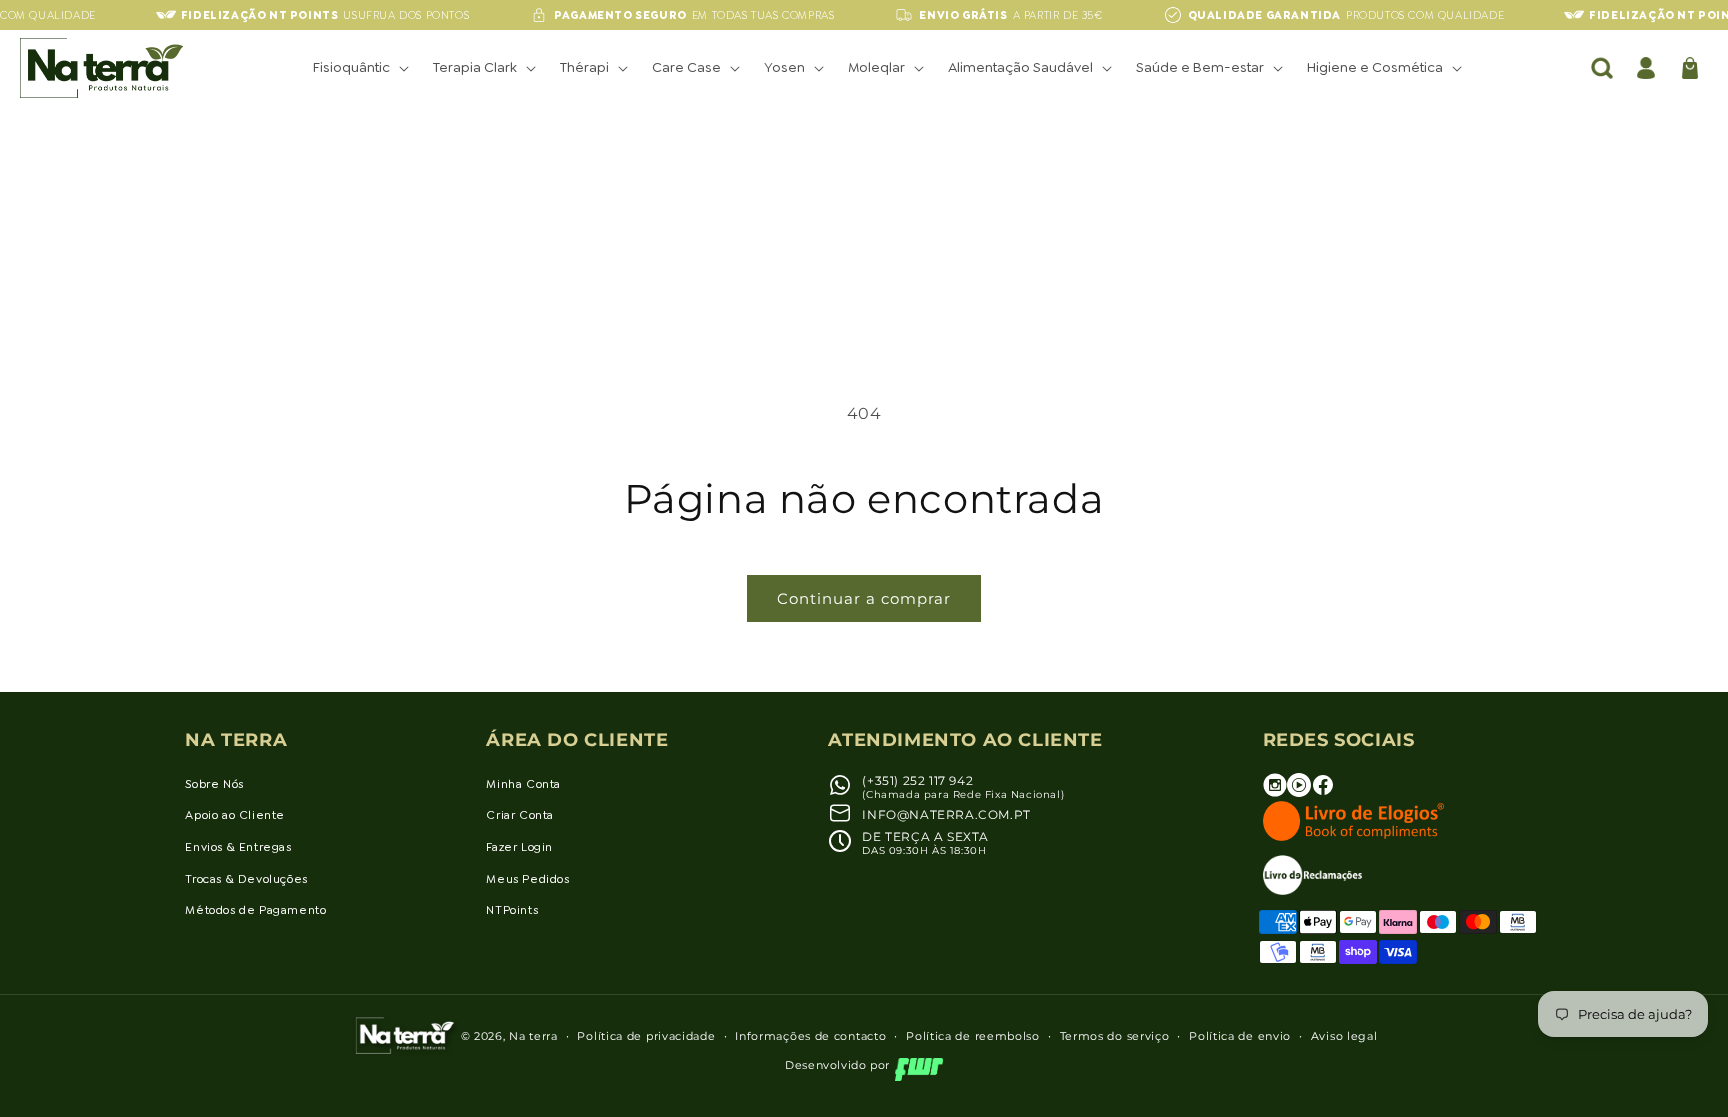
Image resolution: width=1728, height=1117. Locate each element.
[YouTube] (1299, 792)
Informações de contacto (810, 1036)
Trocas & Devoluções (246, 879)
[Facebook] (1323, 792)
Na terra (533, 1036)
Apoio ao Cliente (235, 815)
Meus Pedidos (527, 879)
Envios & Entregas (238, 847)
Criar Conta (520, 815)
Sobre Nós (214, 784)
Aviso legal (1344, 1036)
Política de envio (1240, 1036)
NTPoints (512, 910)
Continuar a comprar (864, 598)
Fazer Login (519, 847)
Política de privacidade (646, 1036)
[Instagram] (1275, 792)
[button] (359, 67)
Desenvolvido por (837, 1065)
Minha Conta (523, 784)
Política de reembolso (973, 1036)
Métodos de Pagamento (255, 910)
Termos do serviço (1115, 1036)
